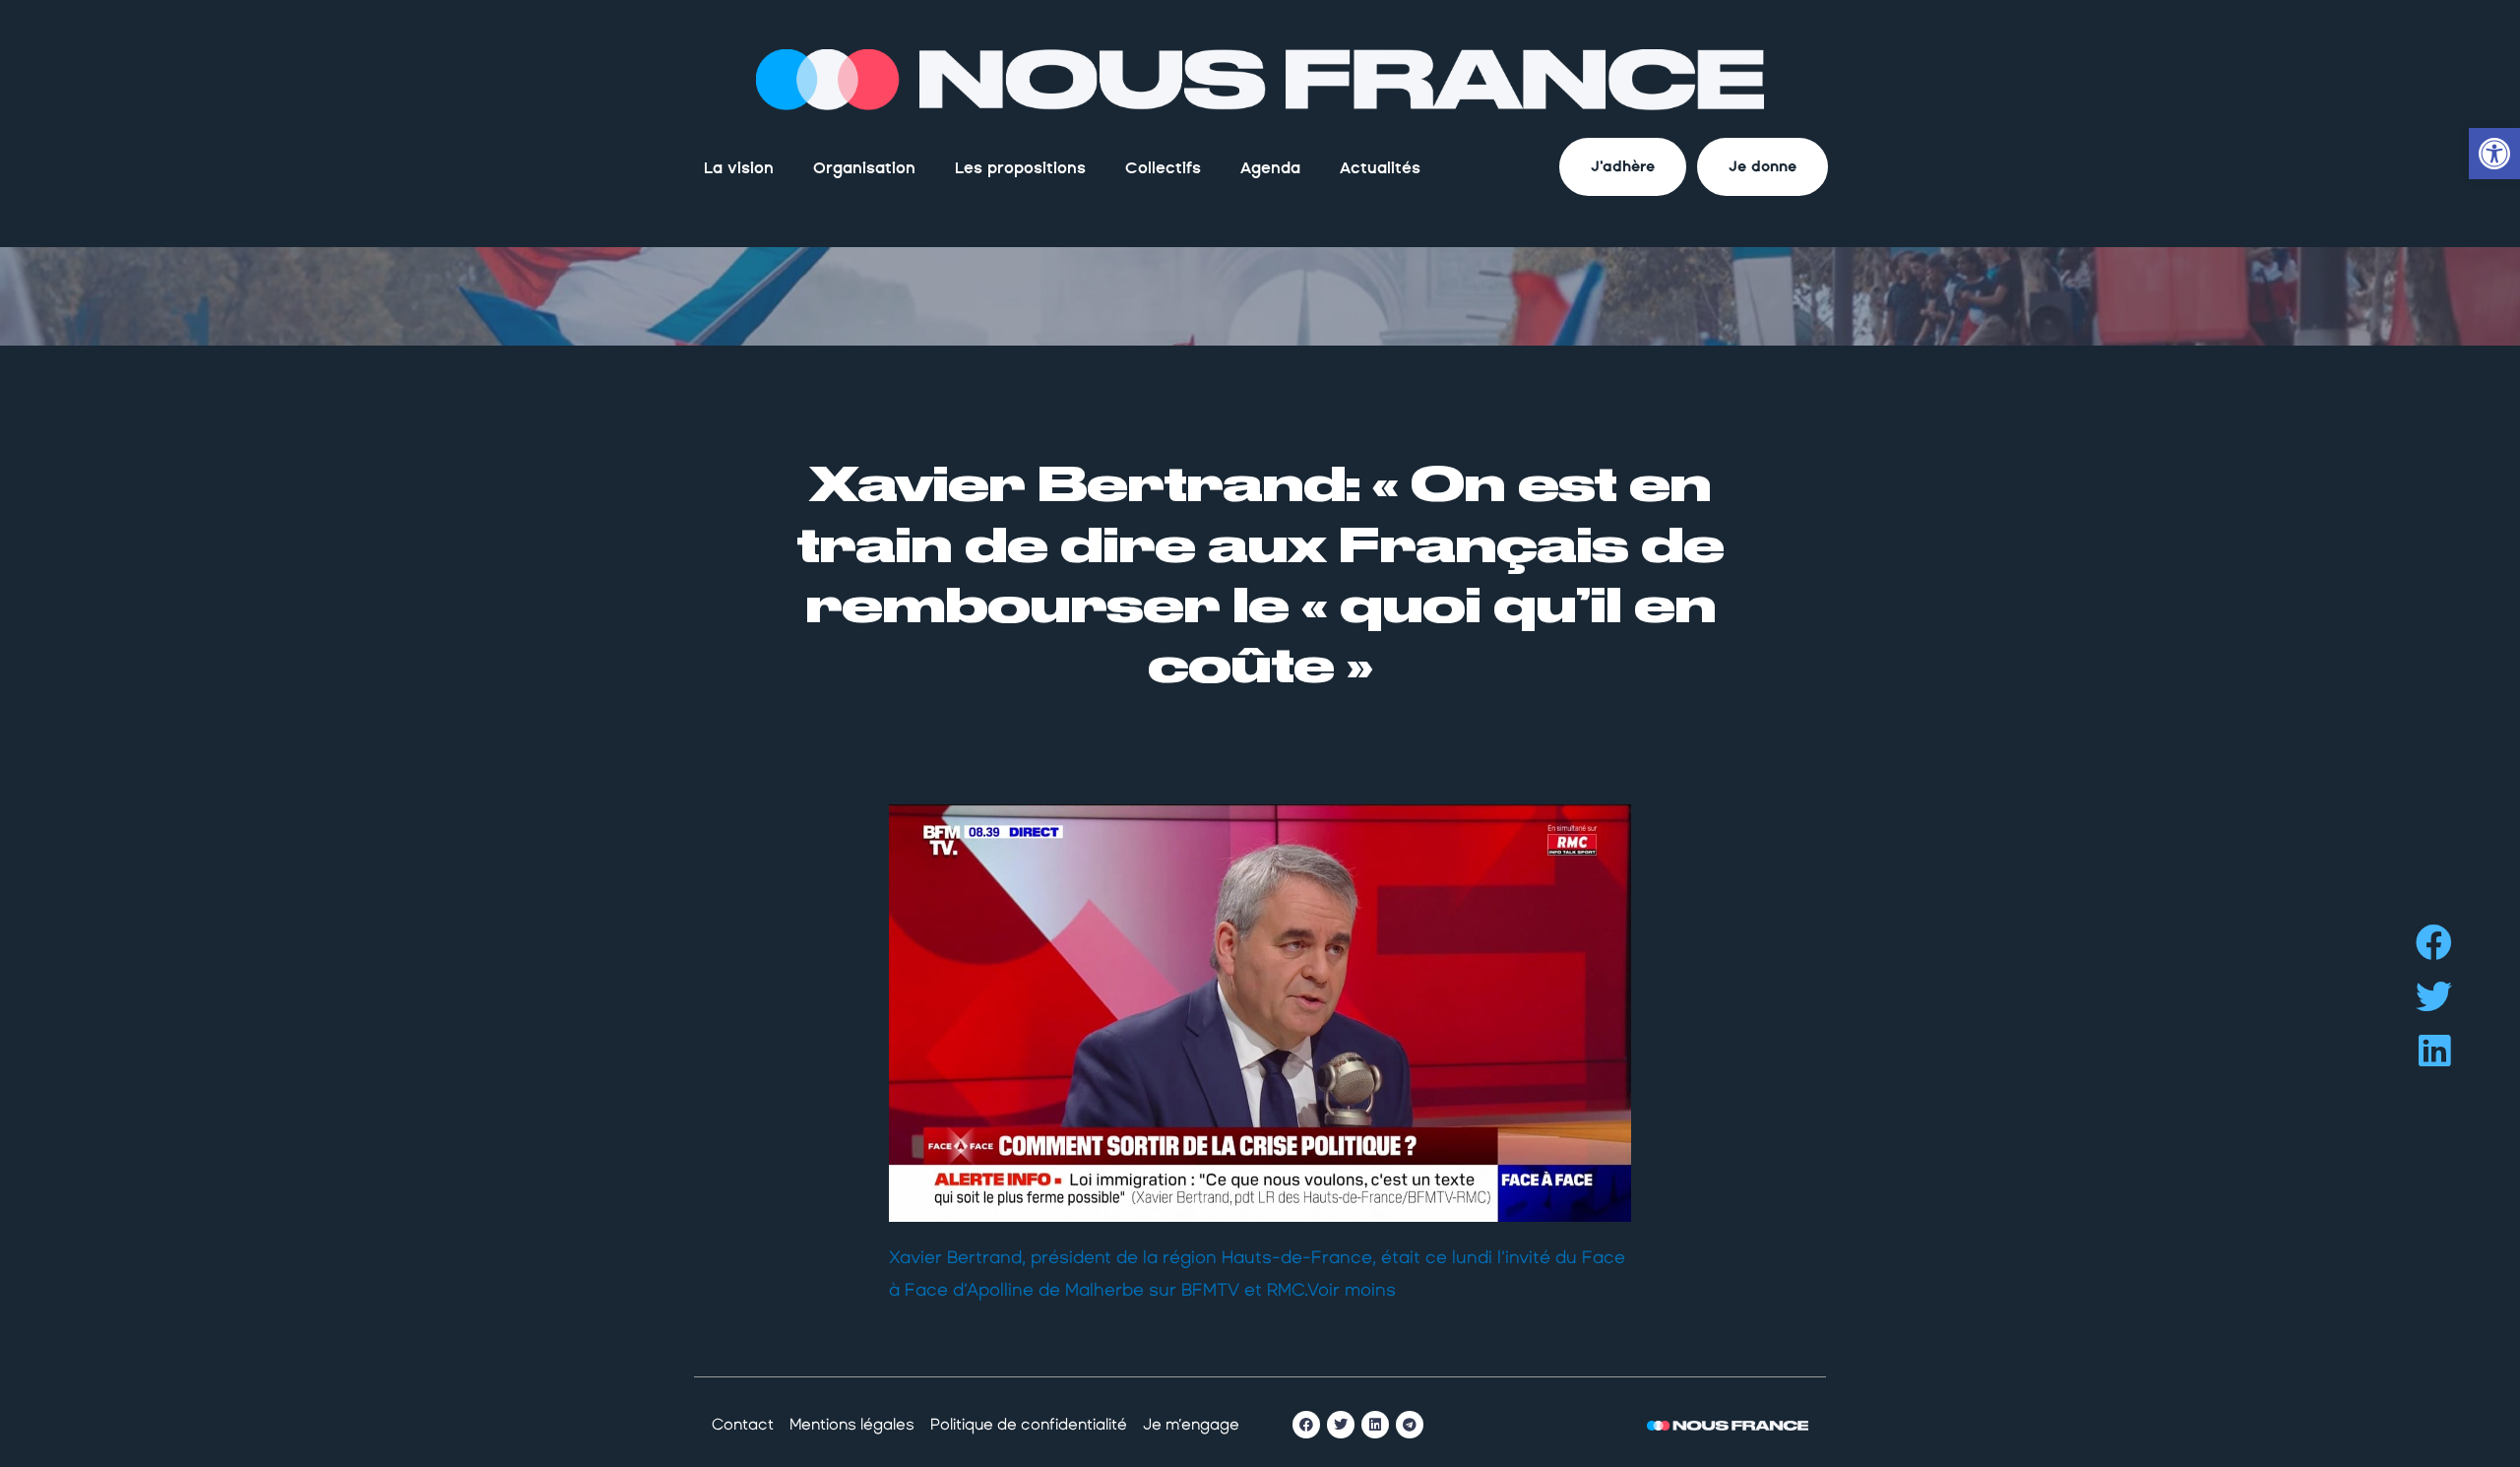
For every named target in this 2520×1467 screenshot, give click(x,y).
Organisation (864, 168)
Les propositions (1020, 168)
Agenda (1270, 168)
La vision (739, 168)
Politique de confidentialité (1029, 1424)
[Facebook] (1306, 1425)
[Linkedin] (1375, 1425)
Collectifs (1163, 168)
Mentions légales (852, 1424)
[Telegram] (1410, 1425)
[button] (2434, 943)
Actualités (1380, 168)
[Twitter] (1341, 1425)
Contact (743, 1424)
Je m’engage (1191, 1424)
